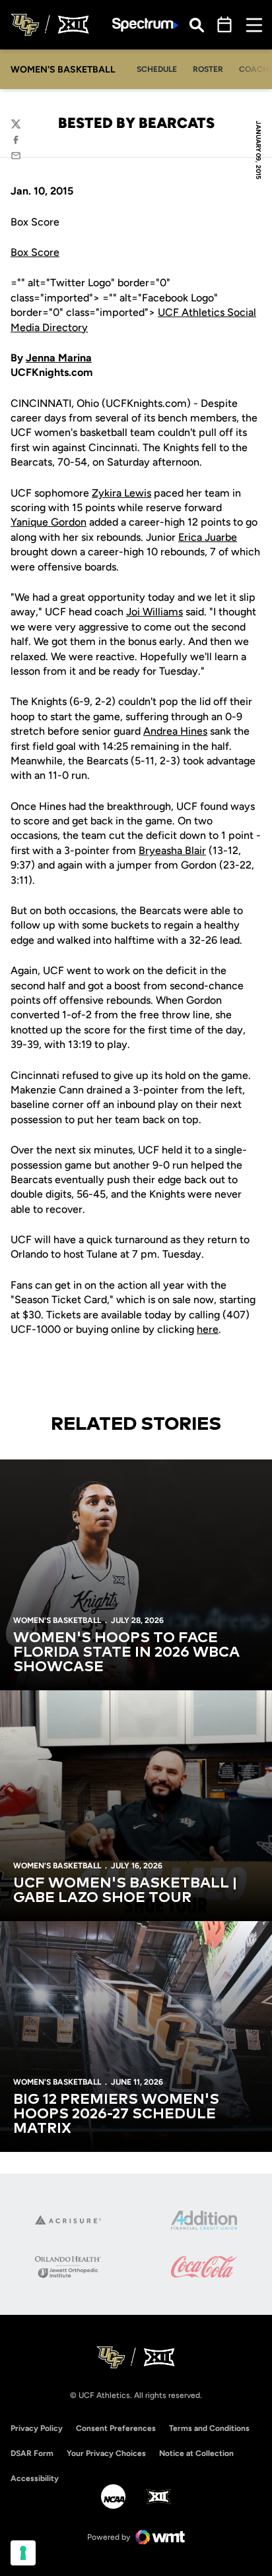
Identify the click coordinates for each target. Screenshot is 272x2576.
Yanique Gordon (49, 522)
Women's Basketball (57, 1620)
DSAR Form (32, 2453)
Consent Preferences (116, 2428)
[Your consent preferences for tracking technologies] (23, 2553)
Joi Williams (154, 612)
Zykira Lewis (121, 493)
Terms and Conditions (209, 2428)
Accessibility (35, 2478)
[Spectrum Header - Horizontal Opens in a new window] (145, 25)
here (208, 1329)
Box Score (35, 252)
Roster (208, 69)
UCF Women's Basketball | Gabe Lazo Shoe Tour (125, 1891)
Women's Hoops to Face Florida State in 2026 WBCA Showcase (126, 1653)
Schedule (157, 69)
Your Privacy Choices (106, 2453)
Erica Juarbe (208, 537)
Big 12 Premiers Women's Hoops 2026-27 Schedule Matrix (116, 2114)
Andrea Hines (175, 731)
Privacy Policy (37, 2428)
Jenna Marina (59, 358)
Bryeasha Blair (172, 850)
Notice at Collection (196, 2453)
